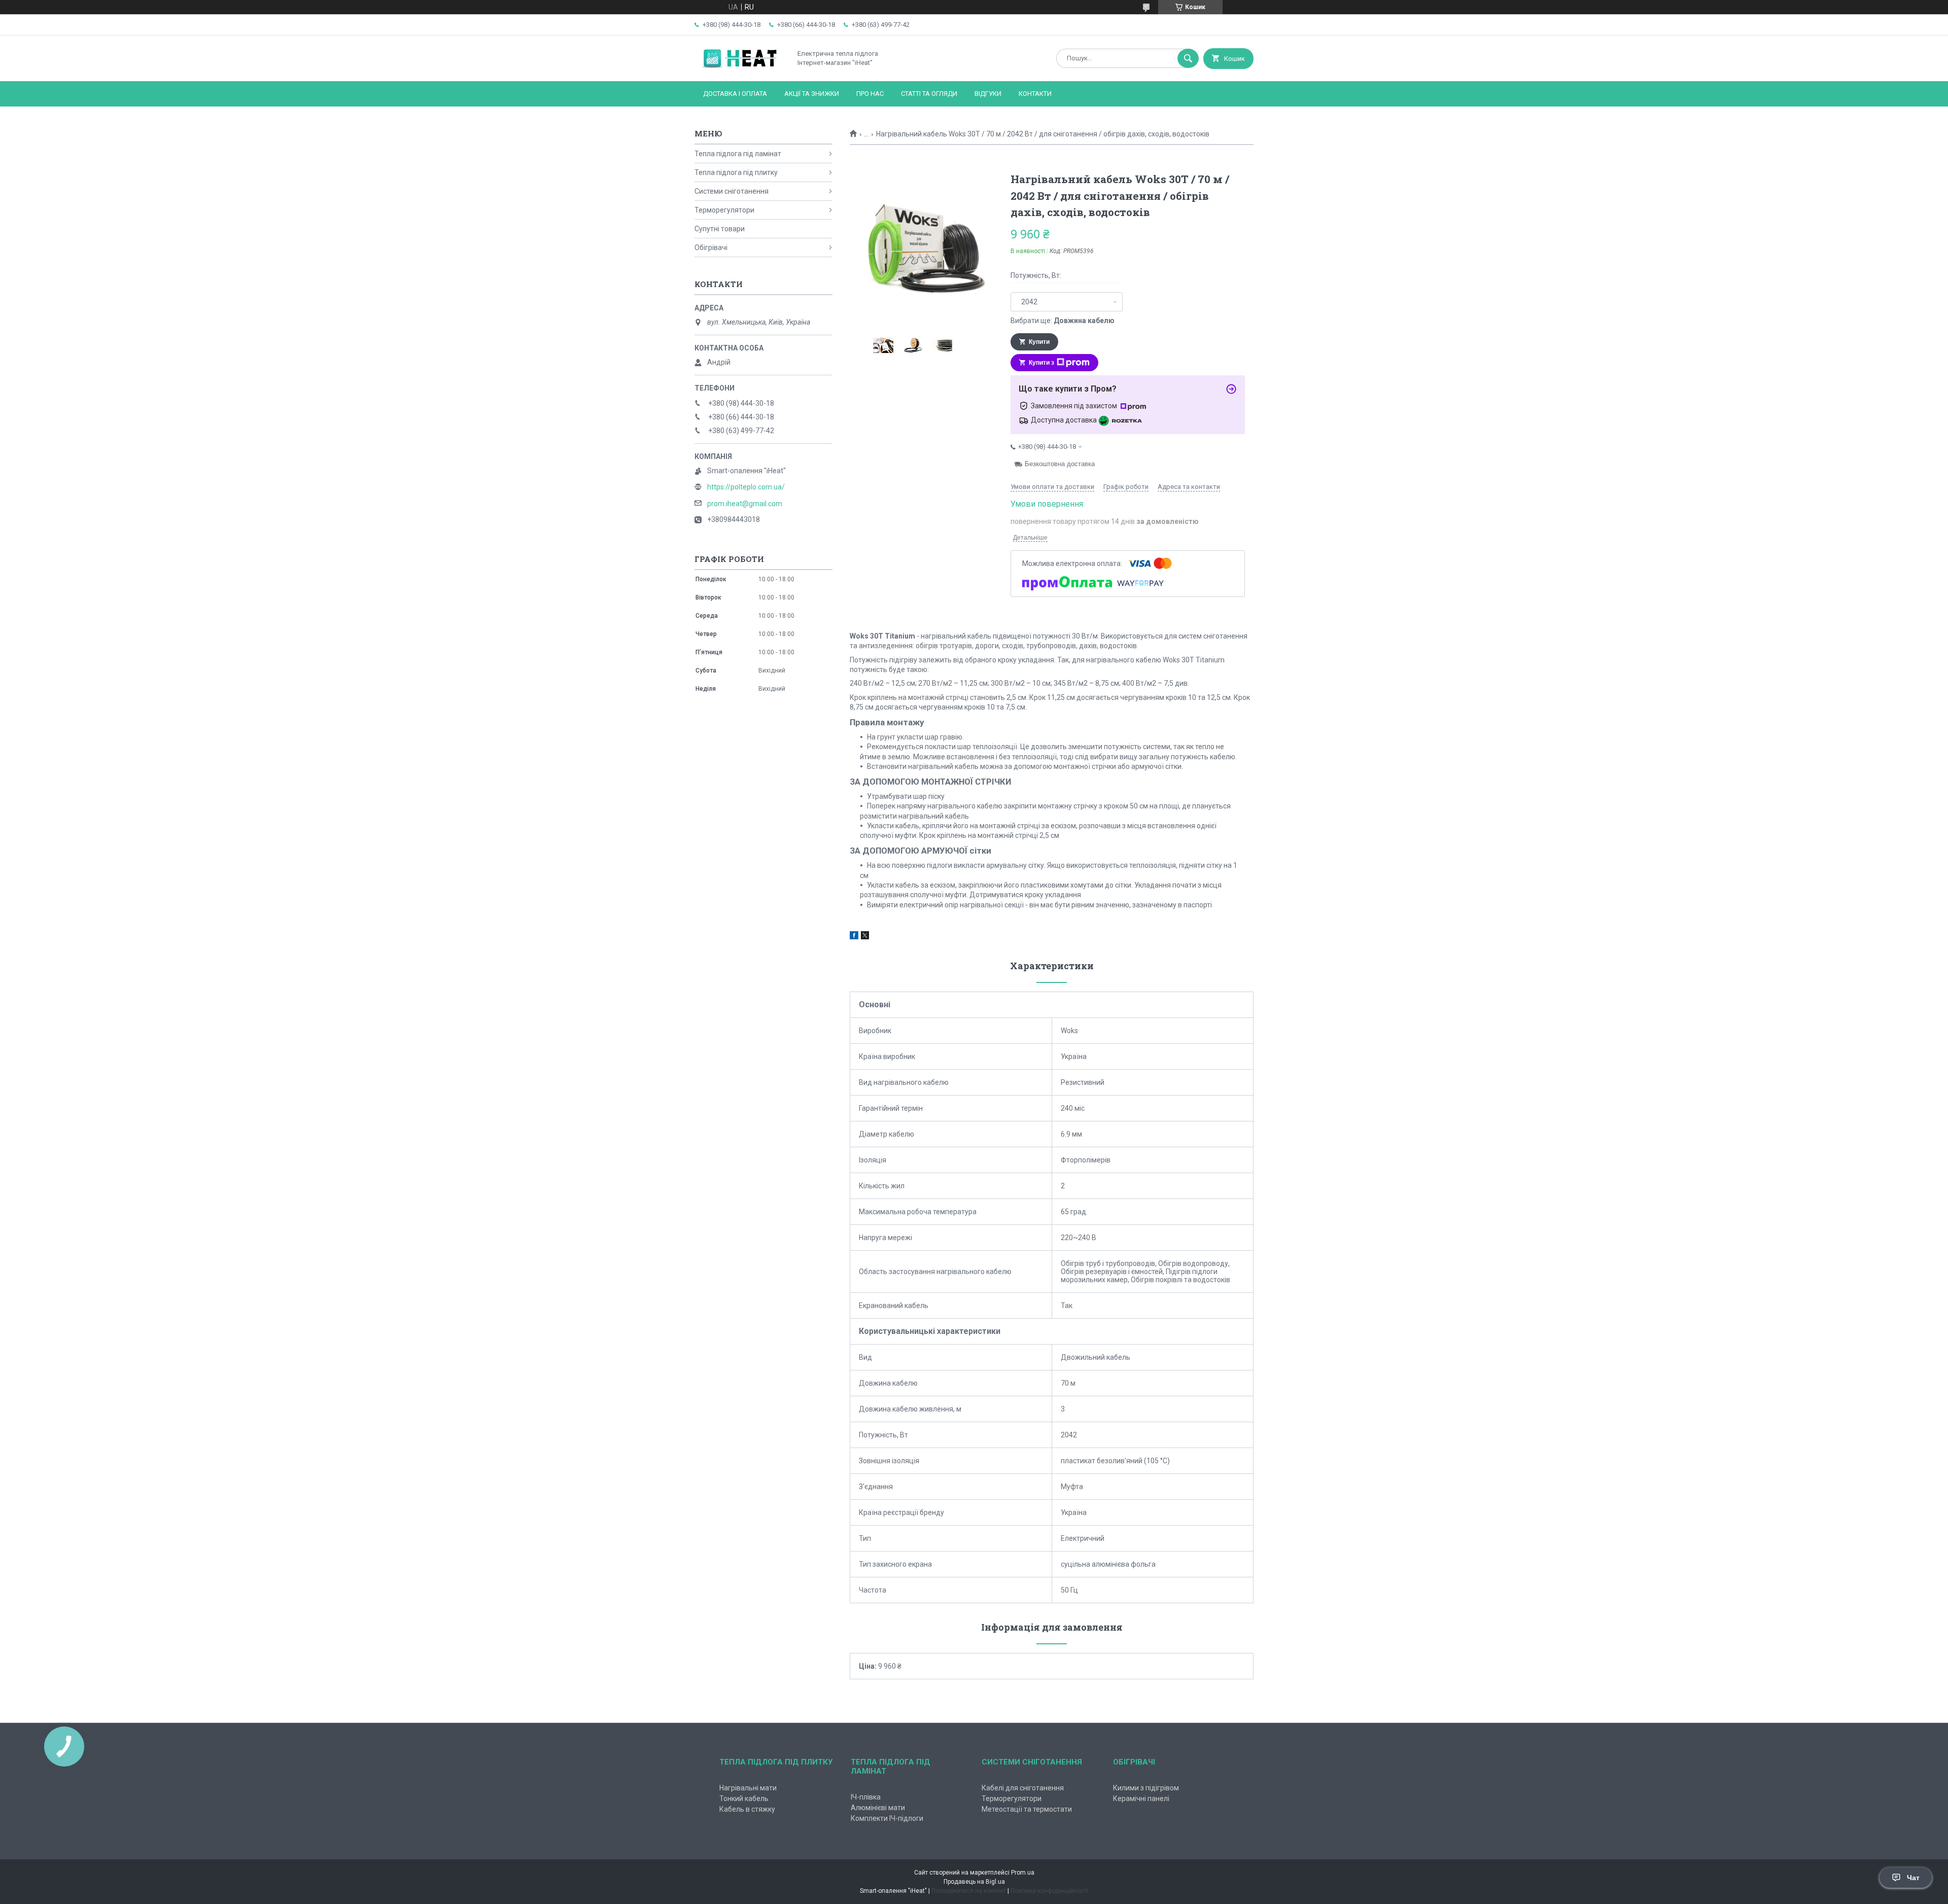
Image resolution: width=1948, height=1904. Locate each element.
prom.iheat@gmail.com (745, 504)
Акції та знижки (812, 94)
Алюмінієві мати (878, 1808)
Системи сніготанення (732, 191)
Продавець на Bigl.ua (974, 1882)
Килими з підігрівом (1146, 1788)
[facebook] (854, 937)
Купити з (1041, 363)
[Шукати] (1188, 58)
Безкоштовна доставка (1060, 464)
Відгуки (988, 94)
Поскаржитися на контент (969, 1891)
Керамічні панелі (1141, 1799)
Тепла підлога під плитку (736, 172)
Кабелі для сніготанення (1023, 1788)
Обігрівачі (711, 248)
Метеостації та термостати (1027, 1809)
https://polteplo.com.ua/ (746, 487)
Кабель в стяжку (747, 1809)
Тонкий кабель (744, 1799)
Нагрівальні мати (748, 1788)
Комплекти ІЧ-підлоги (887, 1818)
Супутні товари (720, 229)
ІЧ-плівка (866, 1797)
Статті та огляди (929, 94)
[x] (865, 937)
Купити (1039, 342)
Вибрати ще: (1063, 321)
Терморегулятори (724, 210)
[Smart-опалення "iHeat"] (740, 68)
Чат (1913, 1878)
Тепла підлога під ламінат (738, 154)
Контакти (1035, 94)
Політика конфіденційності (1049, 1891)
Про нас (870, 94)
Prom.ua (1023, 1873)
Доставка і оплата (735, 94)
